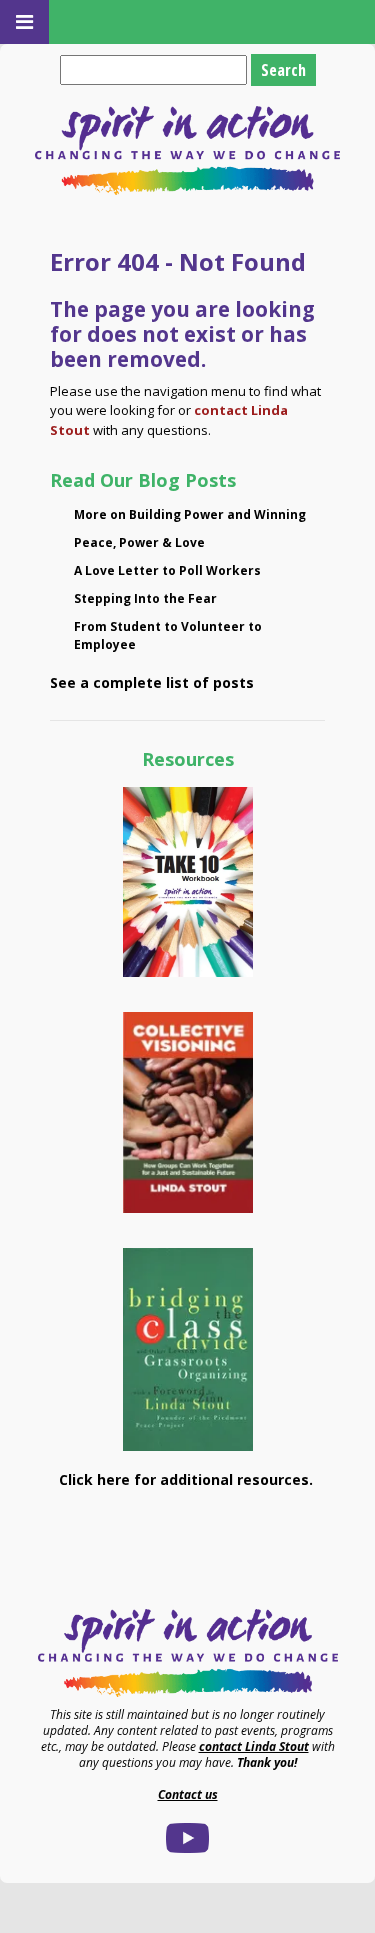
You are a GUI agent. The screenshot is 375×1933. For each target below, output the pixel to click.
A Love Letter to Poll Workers (167, 570)
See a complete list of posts (152, 682)
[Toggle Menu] (24, 22)
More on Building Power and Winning (190, 514)
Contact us (188, 1794)
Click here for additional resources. (188, 1479)
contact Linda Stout (254, 1746)
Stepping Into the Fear (145, 598)
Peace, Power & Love (139, 542)
